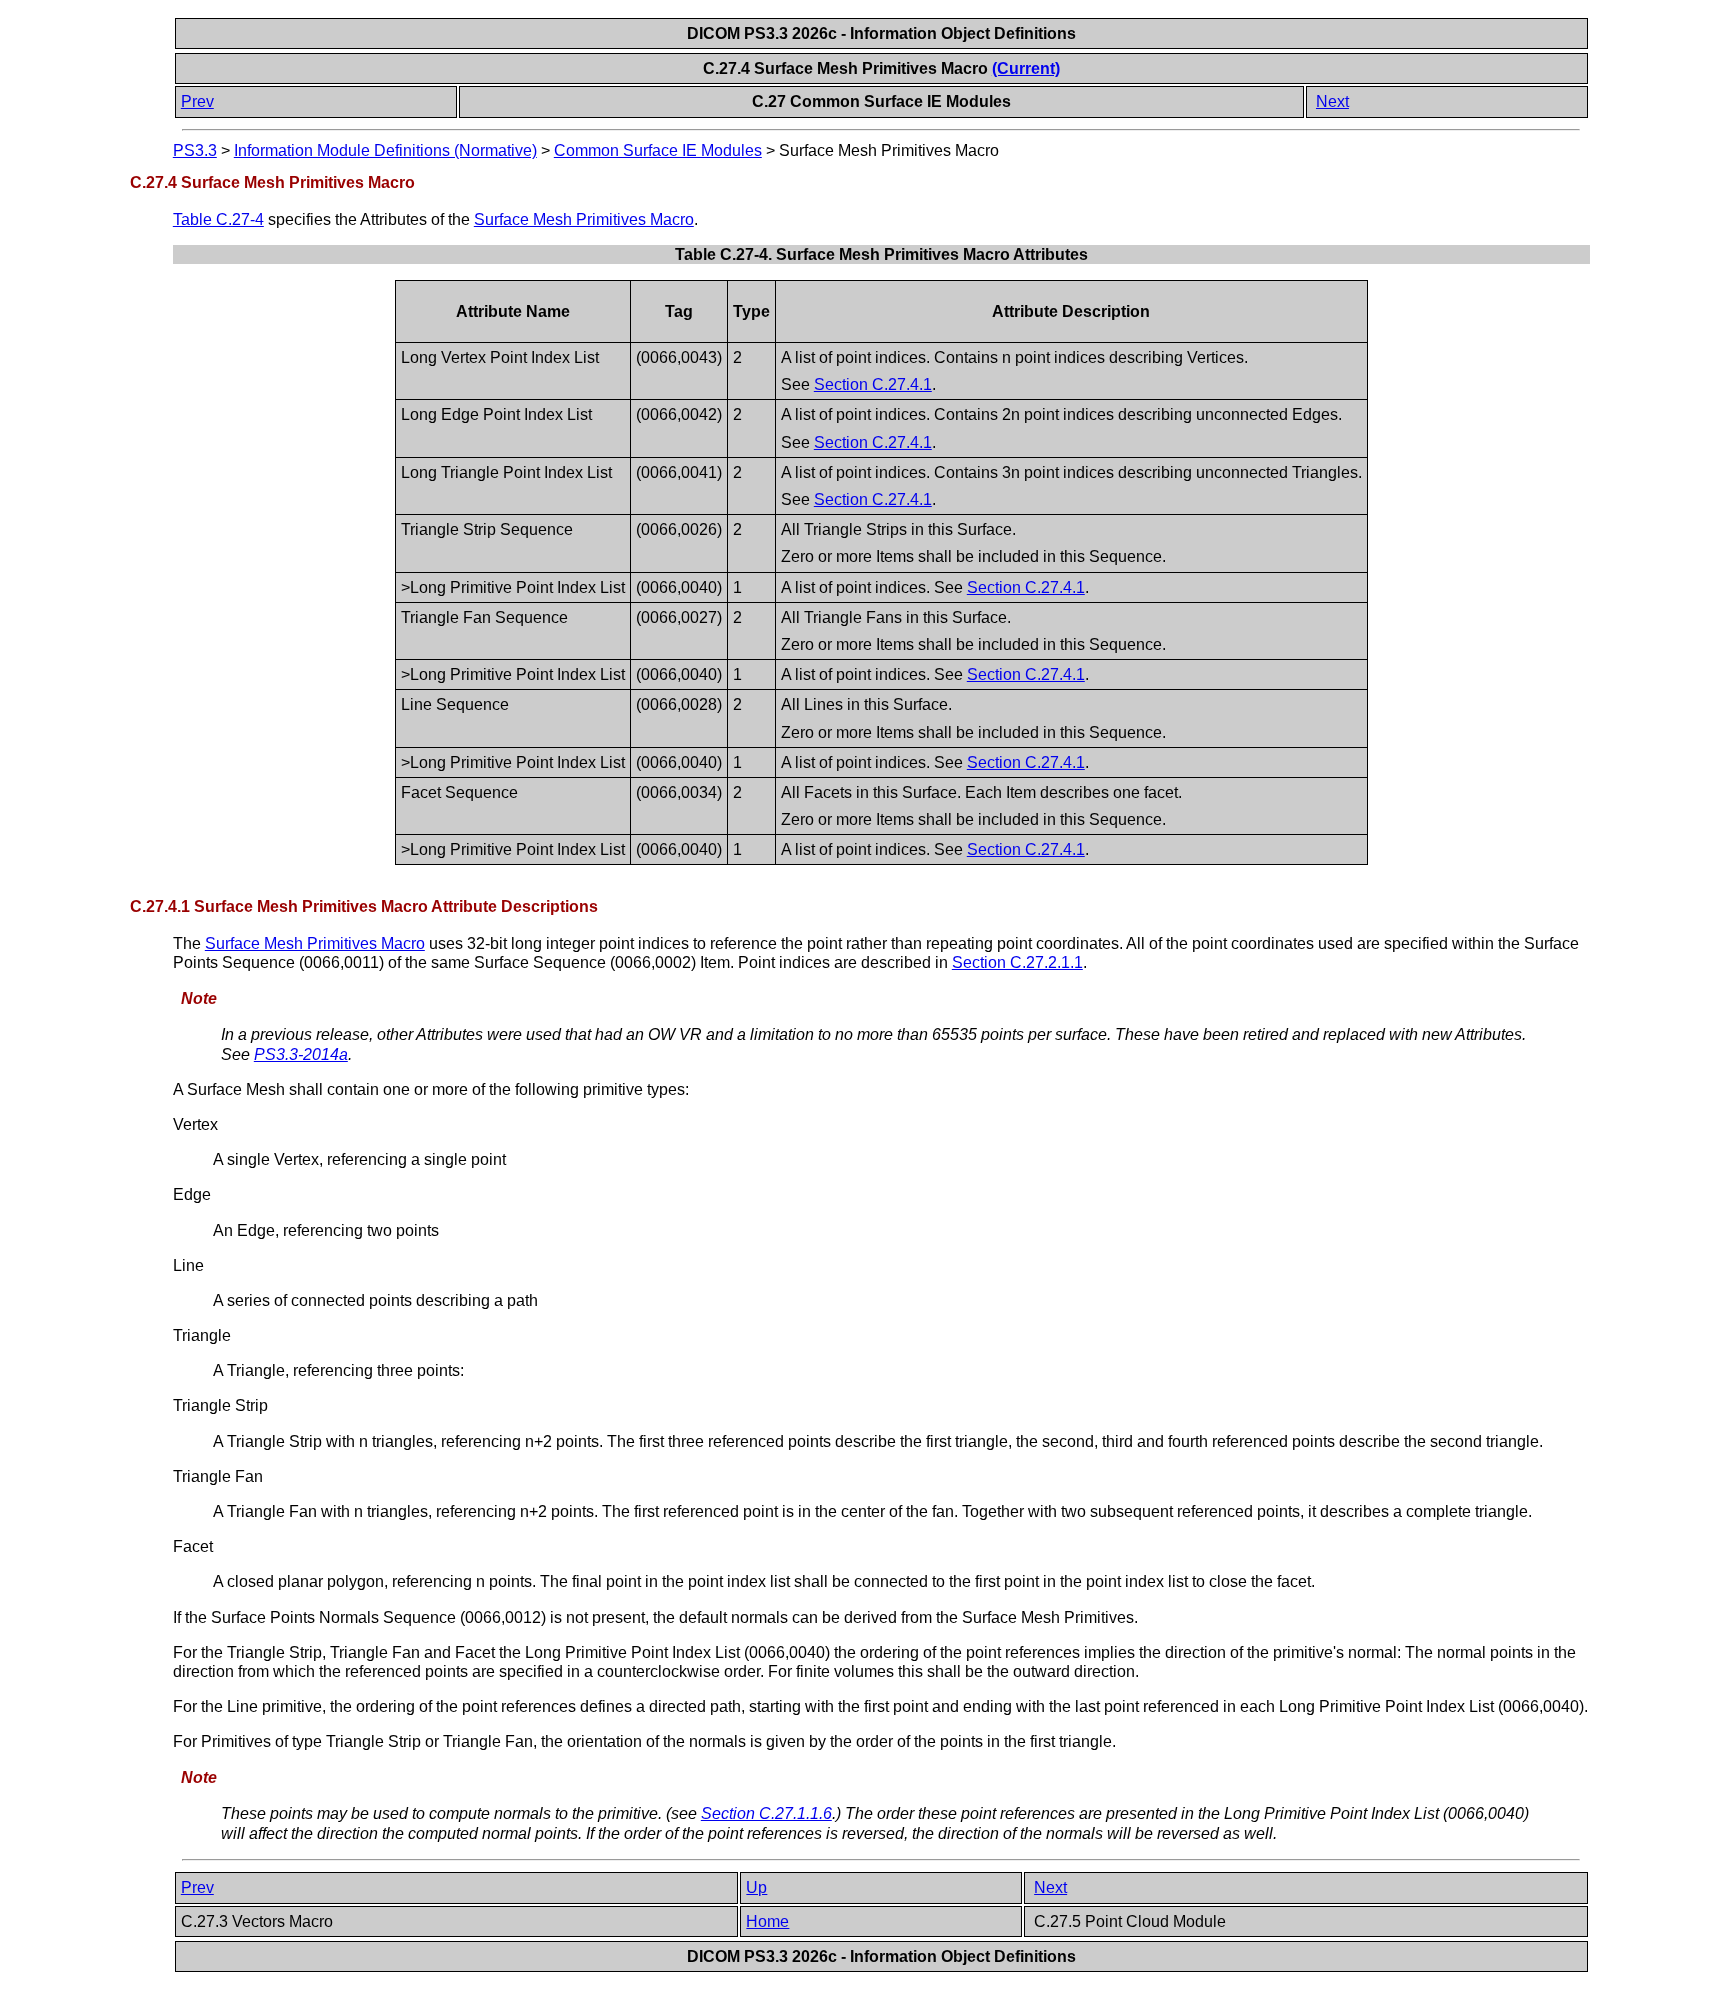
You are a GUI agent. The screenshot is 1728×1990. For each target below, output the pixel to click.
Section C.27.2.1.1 (1017, 962)
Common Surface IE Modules (658, 150)
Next (1332, 101)
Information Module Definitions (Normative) (385, 150)
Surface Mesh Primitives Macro (584, 219)
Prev (197, 101)
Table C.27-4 (218, 219)
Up (756, 1887)
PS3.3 (195, 150)
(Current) (1026, 68)
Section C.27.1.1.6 (766, 1813)
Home (767, 1921)
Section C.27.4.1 (873, 384)
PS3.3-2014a (301, 1054)
